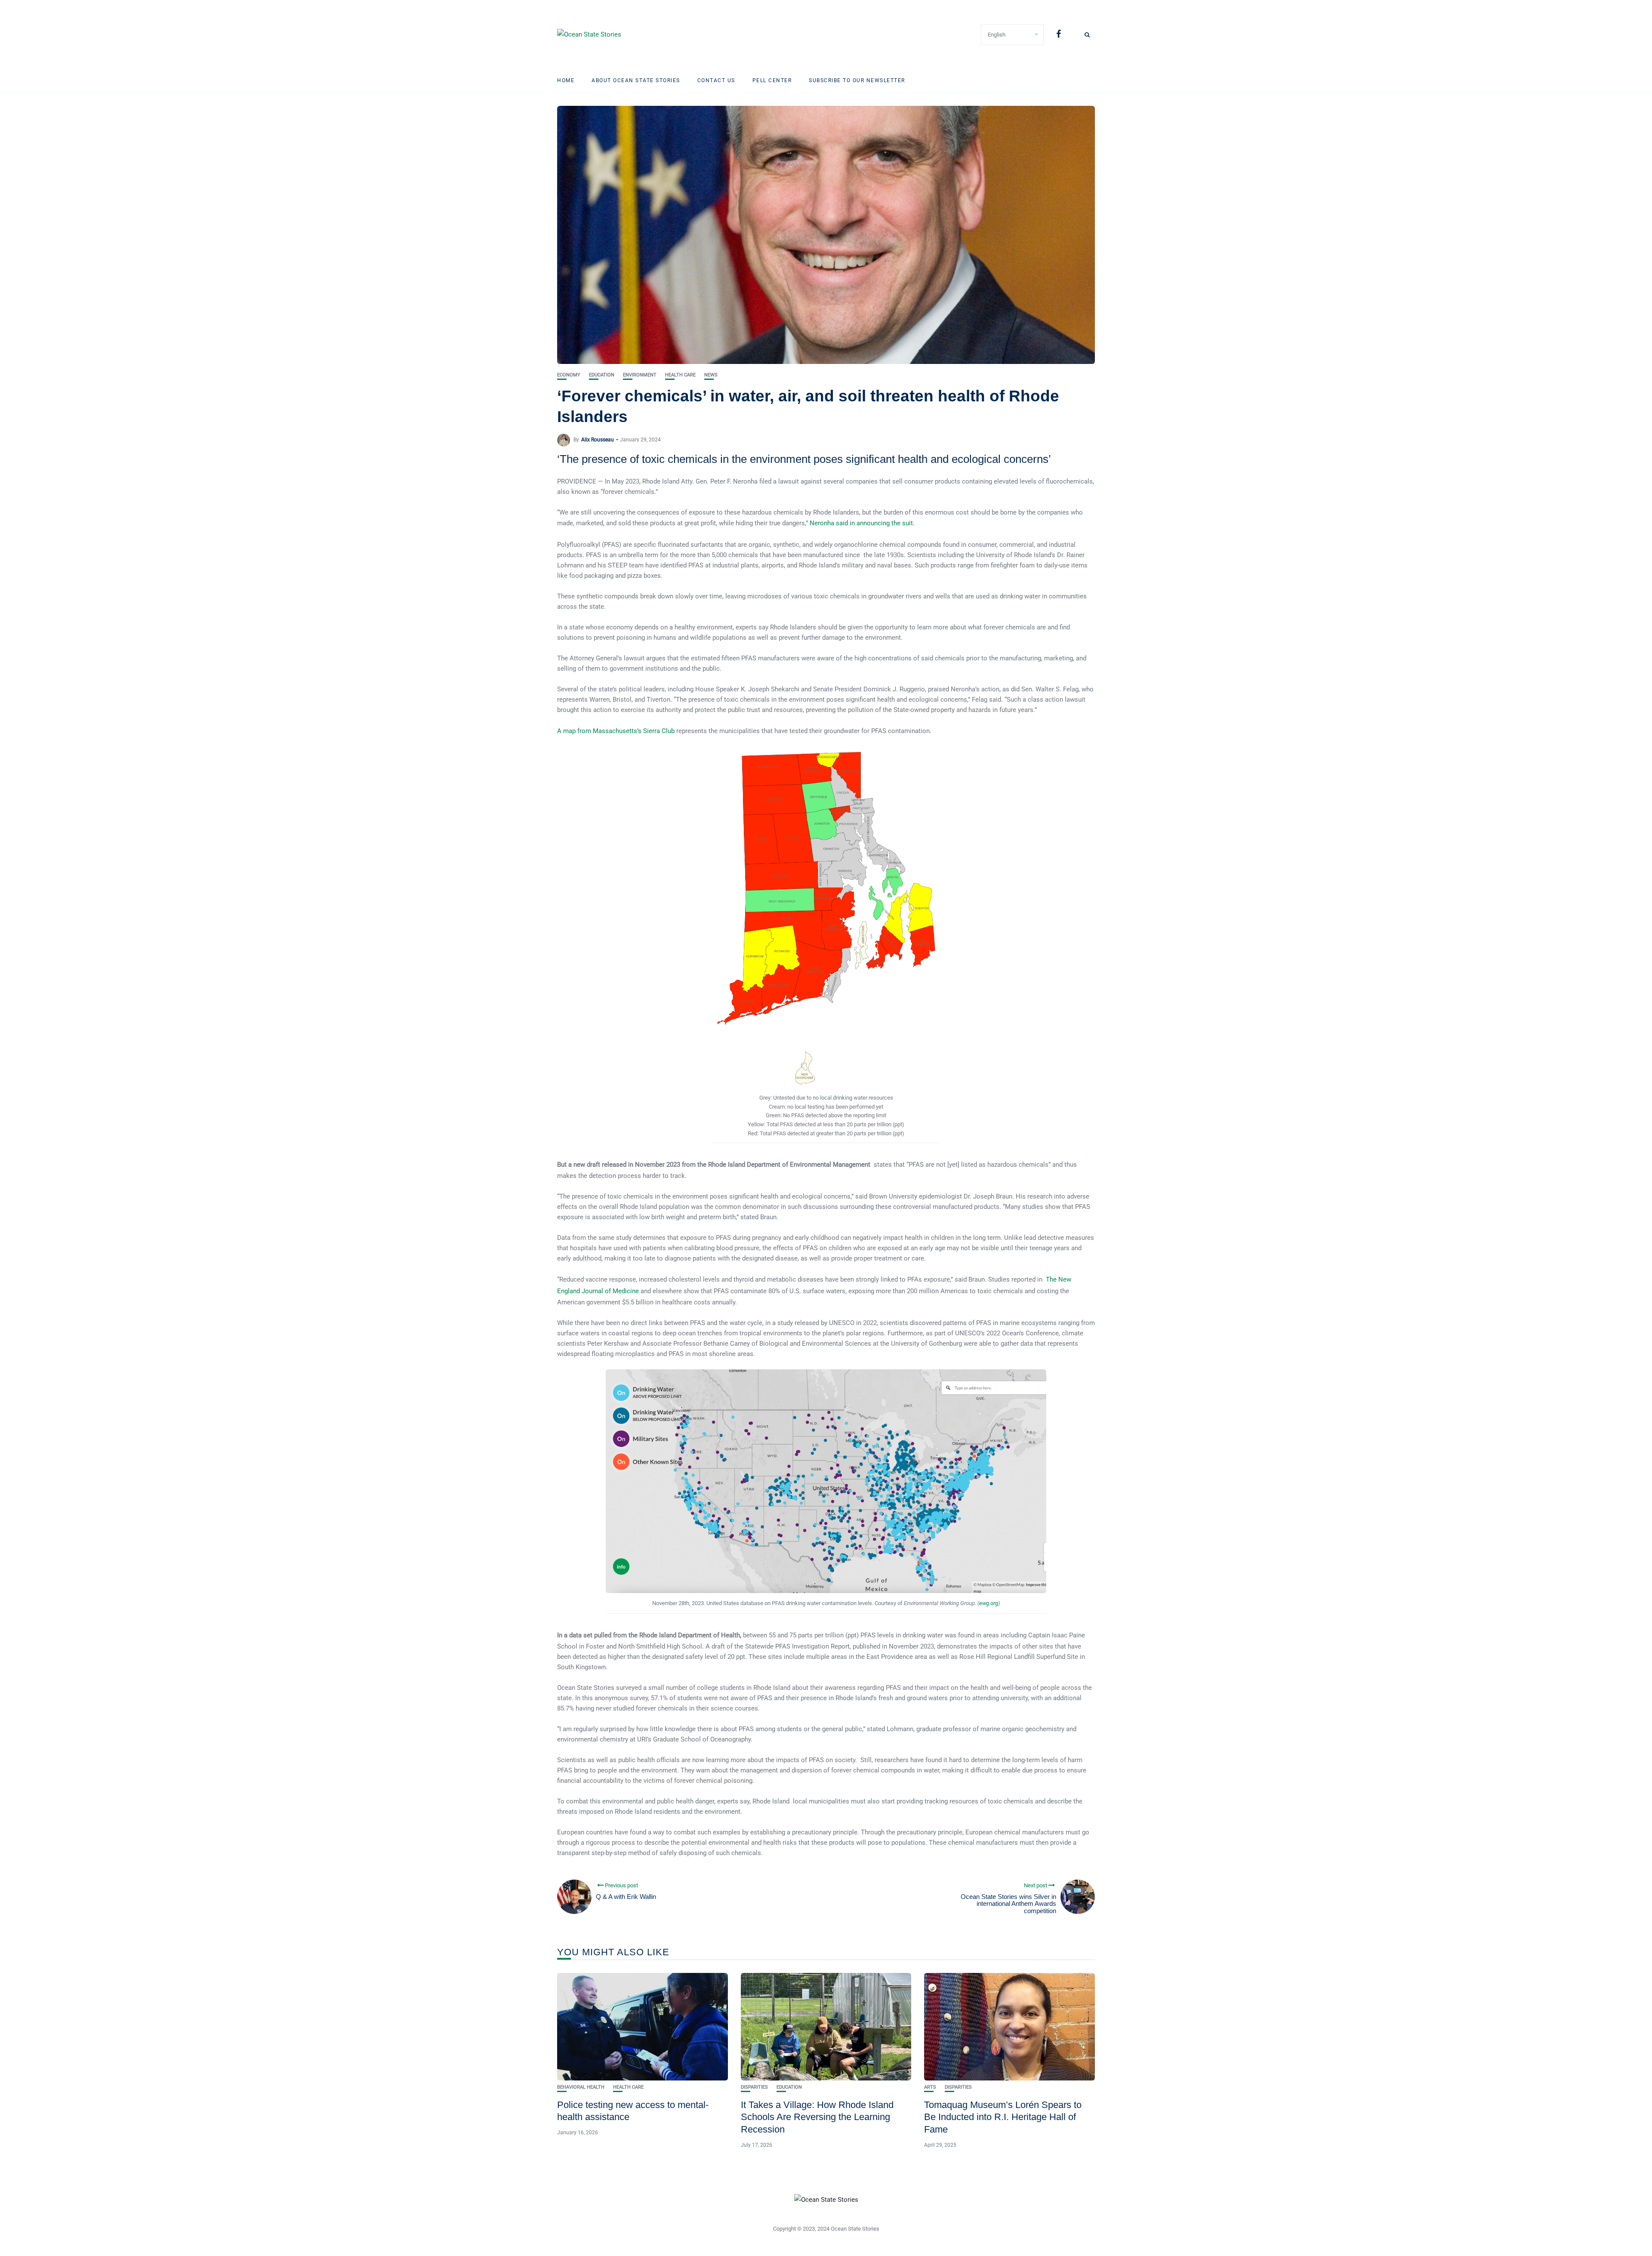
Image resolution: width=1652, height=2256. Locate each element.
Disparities (754, 2087)
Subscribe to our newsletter (857, 80)
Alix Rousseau (598, 440)
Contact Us (716, 80)
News (711, 375)
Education (602, 375)
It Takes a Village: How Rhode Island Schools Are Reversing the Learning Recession (817, 2117)
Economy (569, 375)
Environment (640, 375)
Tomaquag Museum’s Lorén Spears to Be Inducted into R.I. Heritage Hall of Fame (1003, 2117)
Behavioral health (581, 2087)
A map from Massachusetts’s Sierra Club (616, 731)
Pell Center (772, 80)
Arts (930, 2087)
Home (566, 80)
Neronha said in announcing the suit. (862, 523)
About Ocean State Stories (636, 80)
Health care (680, 375)
